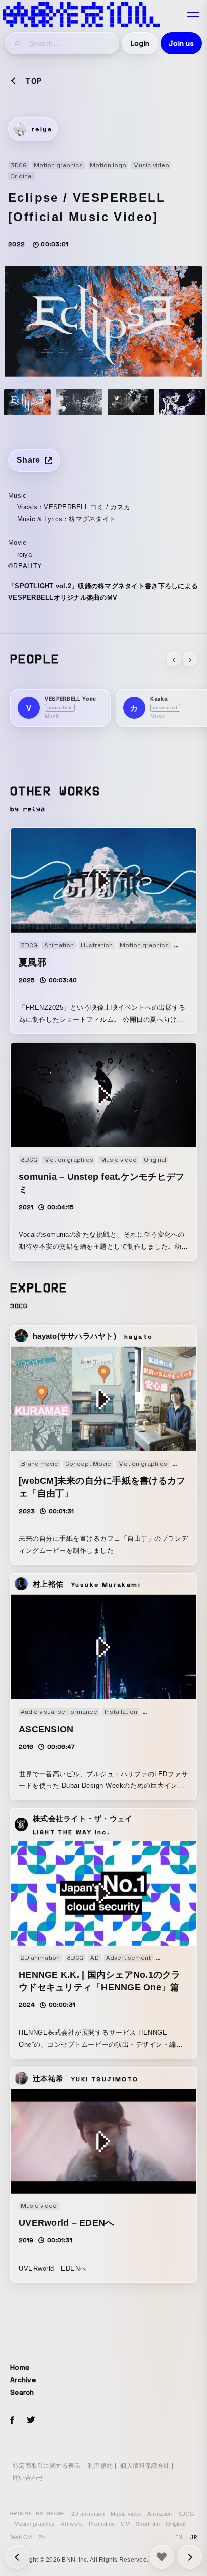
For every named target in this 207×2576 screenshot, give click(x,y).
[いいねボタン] (162, 2557)
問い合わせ (28, 2478)
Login (140, 43)
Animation (160, 2514)
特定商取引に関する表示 (46, 2466)
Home (20, 2367)
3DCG (186, 2514)
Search (22, 2392)
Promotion (102, 2524)
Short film (148, 2524)
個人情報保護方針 (145, 2466)
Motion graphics (34, 2524)
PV (42, 2537)
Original (176, 2524)
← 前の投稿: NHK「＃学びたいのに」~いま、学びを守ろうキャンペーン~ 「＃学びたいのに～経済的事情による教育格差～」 (190, 2557)
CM (125, 2524)
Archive (23, 2380)
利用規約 (100, 2466)
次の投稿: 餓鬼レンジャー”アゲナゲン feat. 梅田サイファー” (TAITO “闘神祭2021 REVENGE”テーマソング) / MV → (17, 2557)
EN (179, 2537)
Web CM (21, 2537)
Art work (72, 2524)
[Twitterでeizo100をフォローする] (31, 2422)
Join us (181, 43)
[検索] (18, 43)
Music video (126, 2514)
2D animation (88, 2514)
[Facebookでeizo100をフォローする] (12, 2422)
